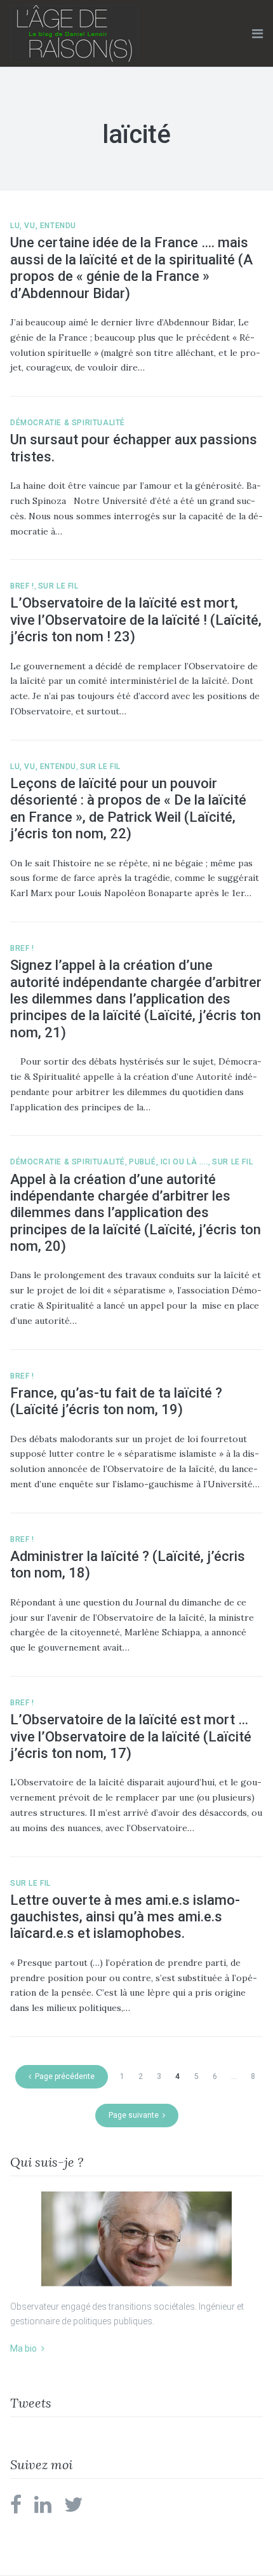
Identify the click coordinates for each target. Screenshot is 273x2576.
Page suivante (134, 2115)
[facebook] (16, 2509)
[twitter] (74, 2509)
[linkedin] (43, 2509)
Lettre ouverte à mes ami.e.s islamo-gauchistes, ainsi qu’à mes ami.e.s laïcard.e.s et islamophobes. (125, 1917)
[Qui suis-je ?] (136, 2239)
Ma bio (23, 2348)
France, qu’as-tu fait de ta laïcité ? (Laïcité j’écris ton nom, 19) (116, 1401)
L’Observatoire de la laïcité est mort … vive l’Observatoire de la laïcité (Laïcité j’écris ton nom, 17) (131, 1736)
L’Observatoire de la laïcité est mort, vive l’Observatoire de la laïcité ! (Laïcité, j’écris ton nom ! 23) (136, 620)
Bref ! (22, 586)
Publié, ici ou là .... (169, 1162)
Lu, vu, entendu (43, 226)
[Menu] (257, 34)
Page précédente (65, 2076)
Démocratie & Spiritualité (68, 423)
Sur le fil (58, 586)
